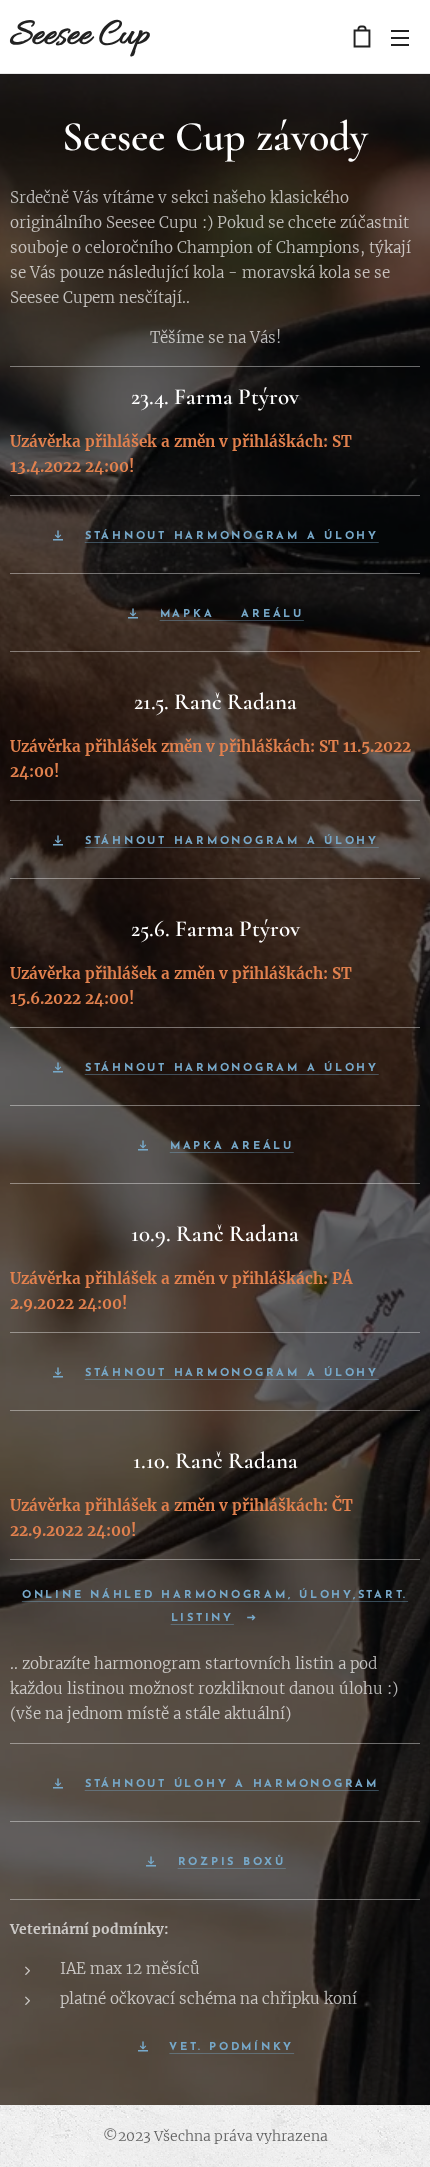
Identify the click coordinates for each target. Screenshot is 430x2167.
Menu (400, 37)
